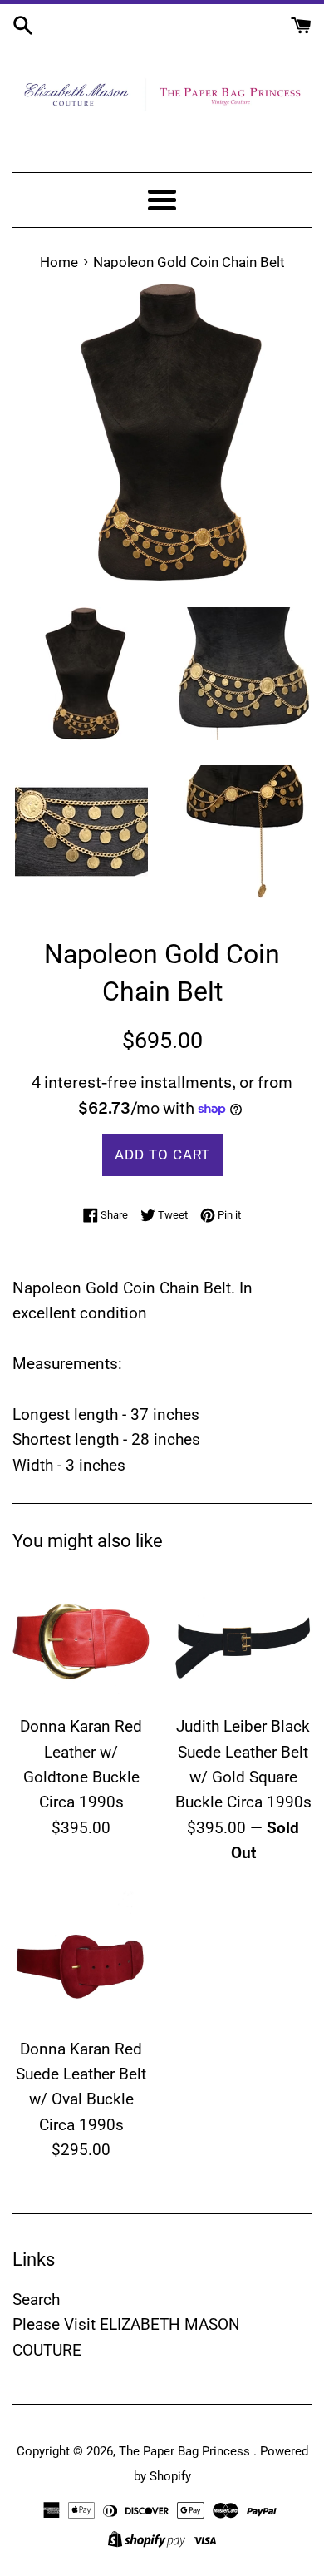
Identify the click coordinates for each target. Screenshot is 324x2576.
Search (36, 2299)
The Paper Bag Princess (186, 2451)
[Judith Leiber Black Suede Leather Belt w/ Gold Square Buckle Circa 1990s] (243, 1637)
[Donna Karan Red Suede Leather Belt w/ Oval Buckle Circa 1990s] (81, 1960)
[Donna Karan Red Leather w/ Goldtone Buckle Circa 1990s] (81, 1637)
